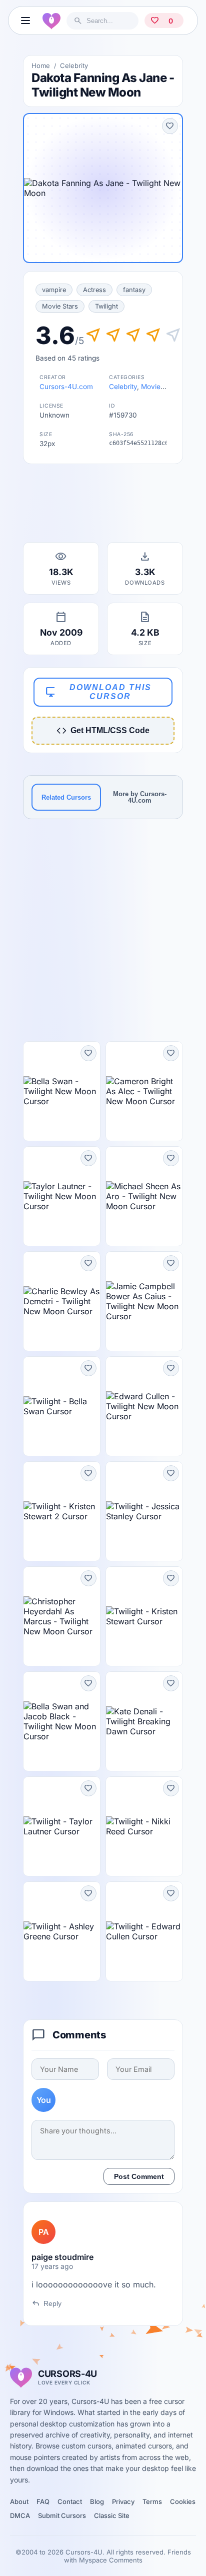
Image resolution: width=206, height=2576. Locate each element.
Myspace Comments (111, 2560)
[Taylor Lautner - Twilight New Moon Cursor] (62, 1196)
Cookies (183, 2501)
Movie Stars (60, 306)
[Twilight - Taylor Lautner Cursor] (62, 1826)
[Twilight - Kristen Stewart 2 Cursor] (62, 1511)
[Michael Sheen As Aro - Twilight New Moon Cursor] (144, 1196)
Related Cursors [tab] (66, 797)
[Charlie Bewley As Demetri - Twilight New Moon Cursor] (62, 1301)
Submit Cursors (62, 2515)
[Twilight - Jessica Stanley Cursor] (144, 1511)
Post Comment (139, 2176)
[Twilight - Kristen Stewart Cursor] (144, 1616)
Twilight (106, 306)
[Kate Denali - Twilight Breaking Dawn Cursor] (144, 1721)
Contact (70, 2501)
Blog (97, 2501)
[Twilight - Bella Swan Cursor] (62, 1406)
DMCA (20, 2515)
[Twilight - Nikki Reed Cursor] (144, 1826)
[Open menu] (25, 21)
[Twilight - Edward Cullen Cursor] (144, 1931)
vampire (54, 290)
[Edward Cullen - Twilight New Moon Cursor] (144, 1406)
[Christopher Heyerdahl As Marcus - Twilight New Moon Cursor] (62, 1616)
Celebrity (74, 66)
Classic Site (112, 2515)
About (19, 2501)
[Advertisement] (103, 506)
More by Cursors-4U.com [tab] (140, 797)
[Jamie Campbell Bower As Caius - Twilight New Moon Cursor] (144, 1301)
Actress (94, 290)
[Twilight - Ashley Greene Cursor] (62, 1931)
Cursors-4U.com (66, 387)
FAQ (43, 2501)
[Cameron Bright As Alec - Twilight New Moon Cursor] (144, 1091)
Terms (152, 2501)
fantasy (134, 290)
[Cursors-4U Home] (51, 21)
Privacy (123, 2501)
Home (41, 66)
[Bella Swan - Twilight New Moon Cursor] (62, 1091)
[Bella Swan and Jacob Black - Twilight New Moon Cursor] (62, 1721)
